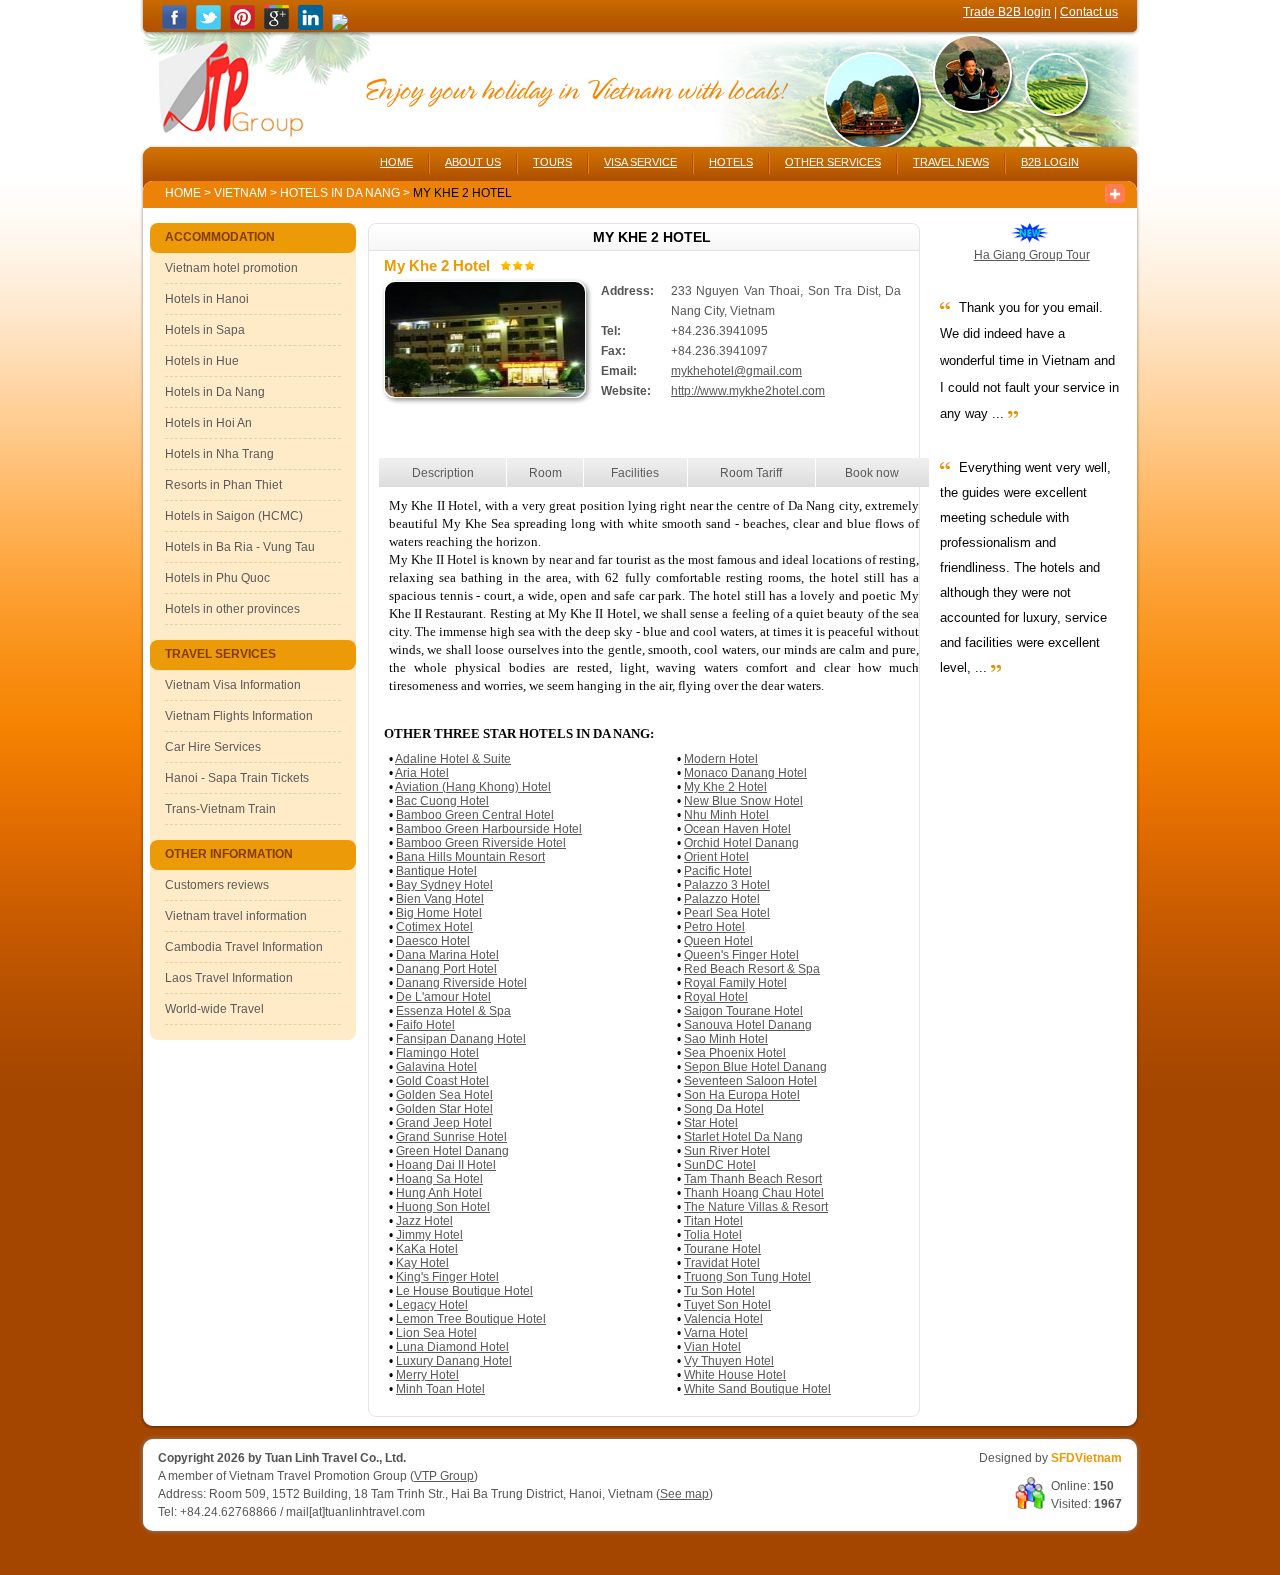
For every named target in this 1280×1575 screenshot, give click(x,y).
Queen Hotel (718, 941)
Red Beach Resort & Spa (752, 969)
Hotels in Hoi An (208, 423)
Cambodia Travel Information (244, 947)
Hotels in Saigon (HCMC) (234, 516)
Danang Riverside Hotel (461, 983)
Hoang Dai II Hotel (446, 1165)
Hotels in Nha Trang (219, 454)
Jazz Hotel (424, 1221)
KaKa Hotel (427, 1249)
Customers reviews (217, 885)
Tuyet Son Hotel (727, 1305)
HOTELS (731, 162)
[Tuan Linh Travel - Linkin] (310, 26)
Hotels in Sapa (205, 330)
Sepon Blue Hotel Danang (755, 1067)
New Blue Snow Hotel (743, 801)
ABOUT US (473, 162)
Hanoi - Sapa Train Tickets (237, 778)
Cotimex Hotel (434, 927)
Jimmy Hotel (429, 1235)
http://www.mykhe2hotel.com (748, 391)
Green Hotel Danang (452, 1151)
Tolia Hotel (713, 1235)
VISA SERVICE (640, 162)
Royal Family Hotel (735, 983)
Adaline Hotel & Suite (453, 759)
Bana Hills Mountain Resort (470, 857)
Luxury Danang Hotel (454, 1361)
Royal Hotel (716, 997)
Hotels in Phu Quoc (217, 578)
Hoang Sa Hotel (439, 1179)
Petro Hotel (714, 927)
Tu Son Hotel (719, 1291)
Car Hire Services (213, 747)
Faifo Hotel (425, 1025)
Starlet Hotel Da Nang (743, 1137)
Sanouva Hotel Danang (748, 1025)
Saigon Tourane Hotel (743, 1011)
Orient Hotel (716, 857)
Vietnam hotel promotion (231, 268)
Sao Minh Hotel (726, 1039)
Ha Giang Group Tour (1032, 255)
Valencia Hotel (723, 1319)
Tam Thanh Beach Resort (753, 1179)
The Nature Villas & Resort (756, 1207)
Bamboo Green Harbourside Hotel (489, 829)
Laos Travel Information (229, 978)
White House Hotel (735, 1375)
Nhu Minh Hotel (726, 815)
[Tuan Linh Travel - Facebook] (174, 26)
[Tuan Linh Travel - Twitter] (208, 26)
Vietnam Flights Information (239, 716)
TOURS (552, 162)
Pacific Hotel (718, 871)
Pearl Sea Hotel (727, 913)
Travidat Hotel (722, 1263)
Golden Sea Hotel (444, 1095)
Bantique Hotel (436, 871)
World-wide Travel (214, 1009)
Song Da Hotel (724, 1109)
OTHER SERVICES (833, 162)
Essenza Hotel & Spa (453, 1011)
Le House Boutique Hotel (464, 1291)
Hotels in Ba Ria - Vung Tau (240, 547)
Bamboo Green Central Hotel (475, 815)
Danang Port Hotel (446, 969)
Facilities (635, 473)
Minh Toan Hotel (440, 1389)
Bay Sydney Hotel (444, 885)
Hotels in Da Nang (341, 193)
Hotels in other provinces (232, 609)
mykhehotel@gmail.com (736, 371)
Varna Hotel (716, 1333)
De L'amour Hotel (443, 997)
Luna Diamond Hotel (452, 1347)
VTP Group (444, 1476)
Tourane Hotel (722, 1249)
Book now (872, 473)
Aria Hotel (422, 773)
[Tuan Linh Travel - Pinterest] (242, 26)
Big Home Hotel (439, 913)
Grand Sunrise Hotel (451, 1137)
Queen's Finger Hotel (741, 955)
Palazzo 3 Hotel (727, 885)
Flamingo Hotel (437, 1053)
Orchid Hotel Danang (741, 843)
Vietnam (240, 193)
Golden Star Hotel (444, 1109)
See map (684, 1494)
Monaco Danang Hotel (745, 773)
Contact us (1089, 12)
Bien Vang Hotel (440, 899)
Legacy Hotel (432, 1305)
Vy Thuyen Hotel (729, 1361)
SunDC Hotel (720, 1165)
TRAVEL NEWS (951, 162)
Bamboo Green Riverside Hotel (481, 843)
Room (545, 473)
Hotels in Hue (202, 361)
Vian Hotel (712, 1347)
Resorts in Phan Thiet (223, 485)
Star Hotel (711, 1123)
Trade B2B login (1007, 12)
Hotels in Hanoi (207, 299)
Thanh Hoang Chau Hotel (754, 1193)
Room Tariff (751, 473)
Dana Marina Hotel (447, 955)
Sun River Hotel (727, 1151)
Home (183, 193)
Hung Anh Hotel (439, 1193)
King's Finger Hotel (447, 1277)
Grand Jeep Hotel (444, 1123)
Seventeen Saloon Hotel (750, 1081)
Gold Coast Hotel (442, 1081)
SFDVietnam (1086, 1458)
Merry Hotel (427, 1375)
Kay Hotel (422, 1263)
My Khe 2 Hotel (725, 787)
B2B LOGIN (1050, 162)
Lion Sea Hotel (436, 1333)
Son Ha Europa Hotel (742, 1095)
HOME (396, 162)
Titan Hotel (713, 1221)
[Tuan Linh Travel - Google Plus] (276, 26)
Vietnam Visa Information (233, 685)
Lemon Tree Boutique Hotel (471, 1319)
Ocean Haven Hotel (737, 829)
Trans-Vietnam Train (220, 809)
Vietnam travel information (236, 916)
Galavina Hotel (436, 1067)
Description (443, 473)
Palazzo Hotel (722, 899)
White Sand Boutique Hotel (757, 1389)
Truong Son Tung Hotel (747, 1277)
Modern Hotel (721, 759)
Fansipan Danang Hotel (461, 1039)
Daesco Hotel (433, 941)
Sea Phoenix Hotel (735, 1053)
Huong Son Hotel (443, 1207)
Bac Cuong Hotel (442, 801)
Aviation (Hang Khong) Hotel (473, 787)
